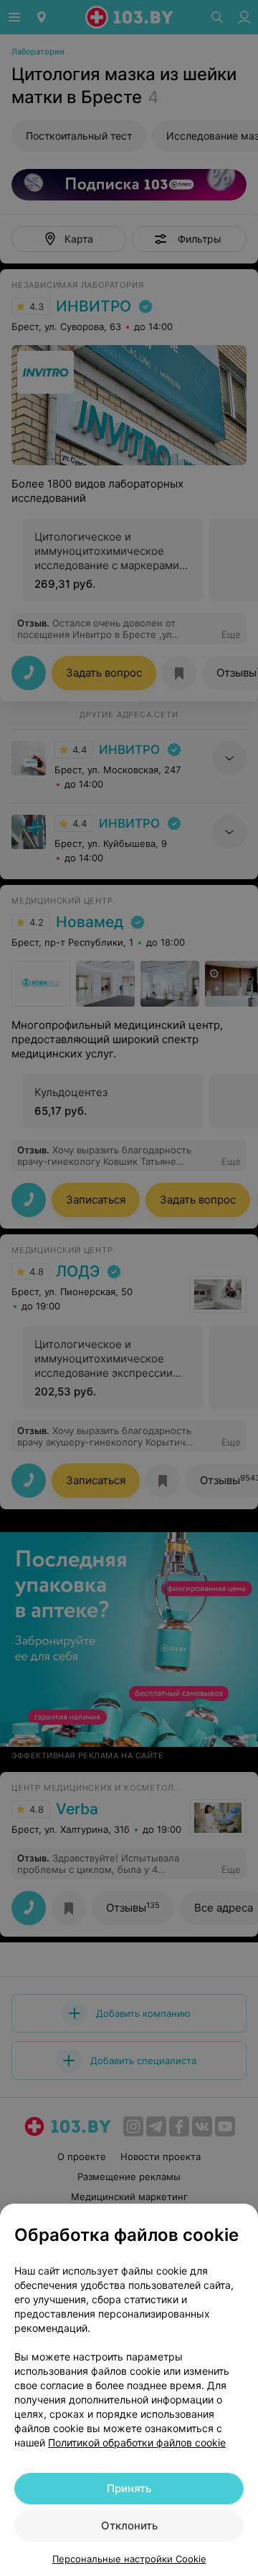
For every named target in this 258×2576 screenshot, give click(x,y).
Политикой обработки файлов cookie (137, 2442)
